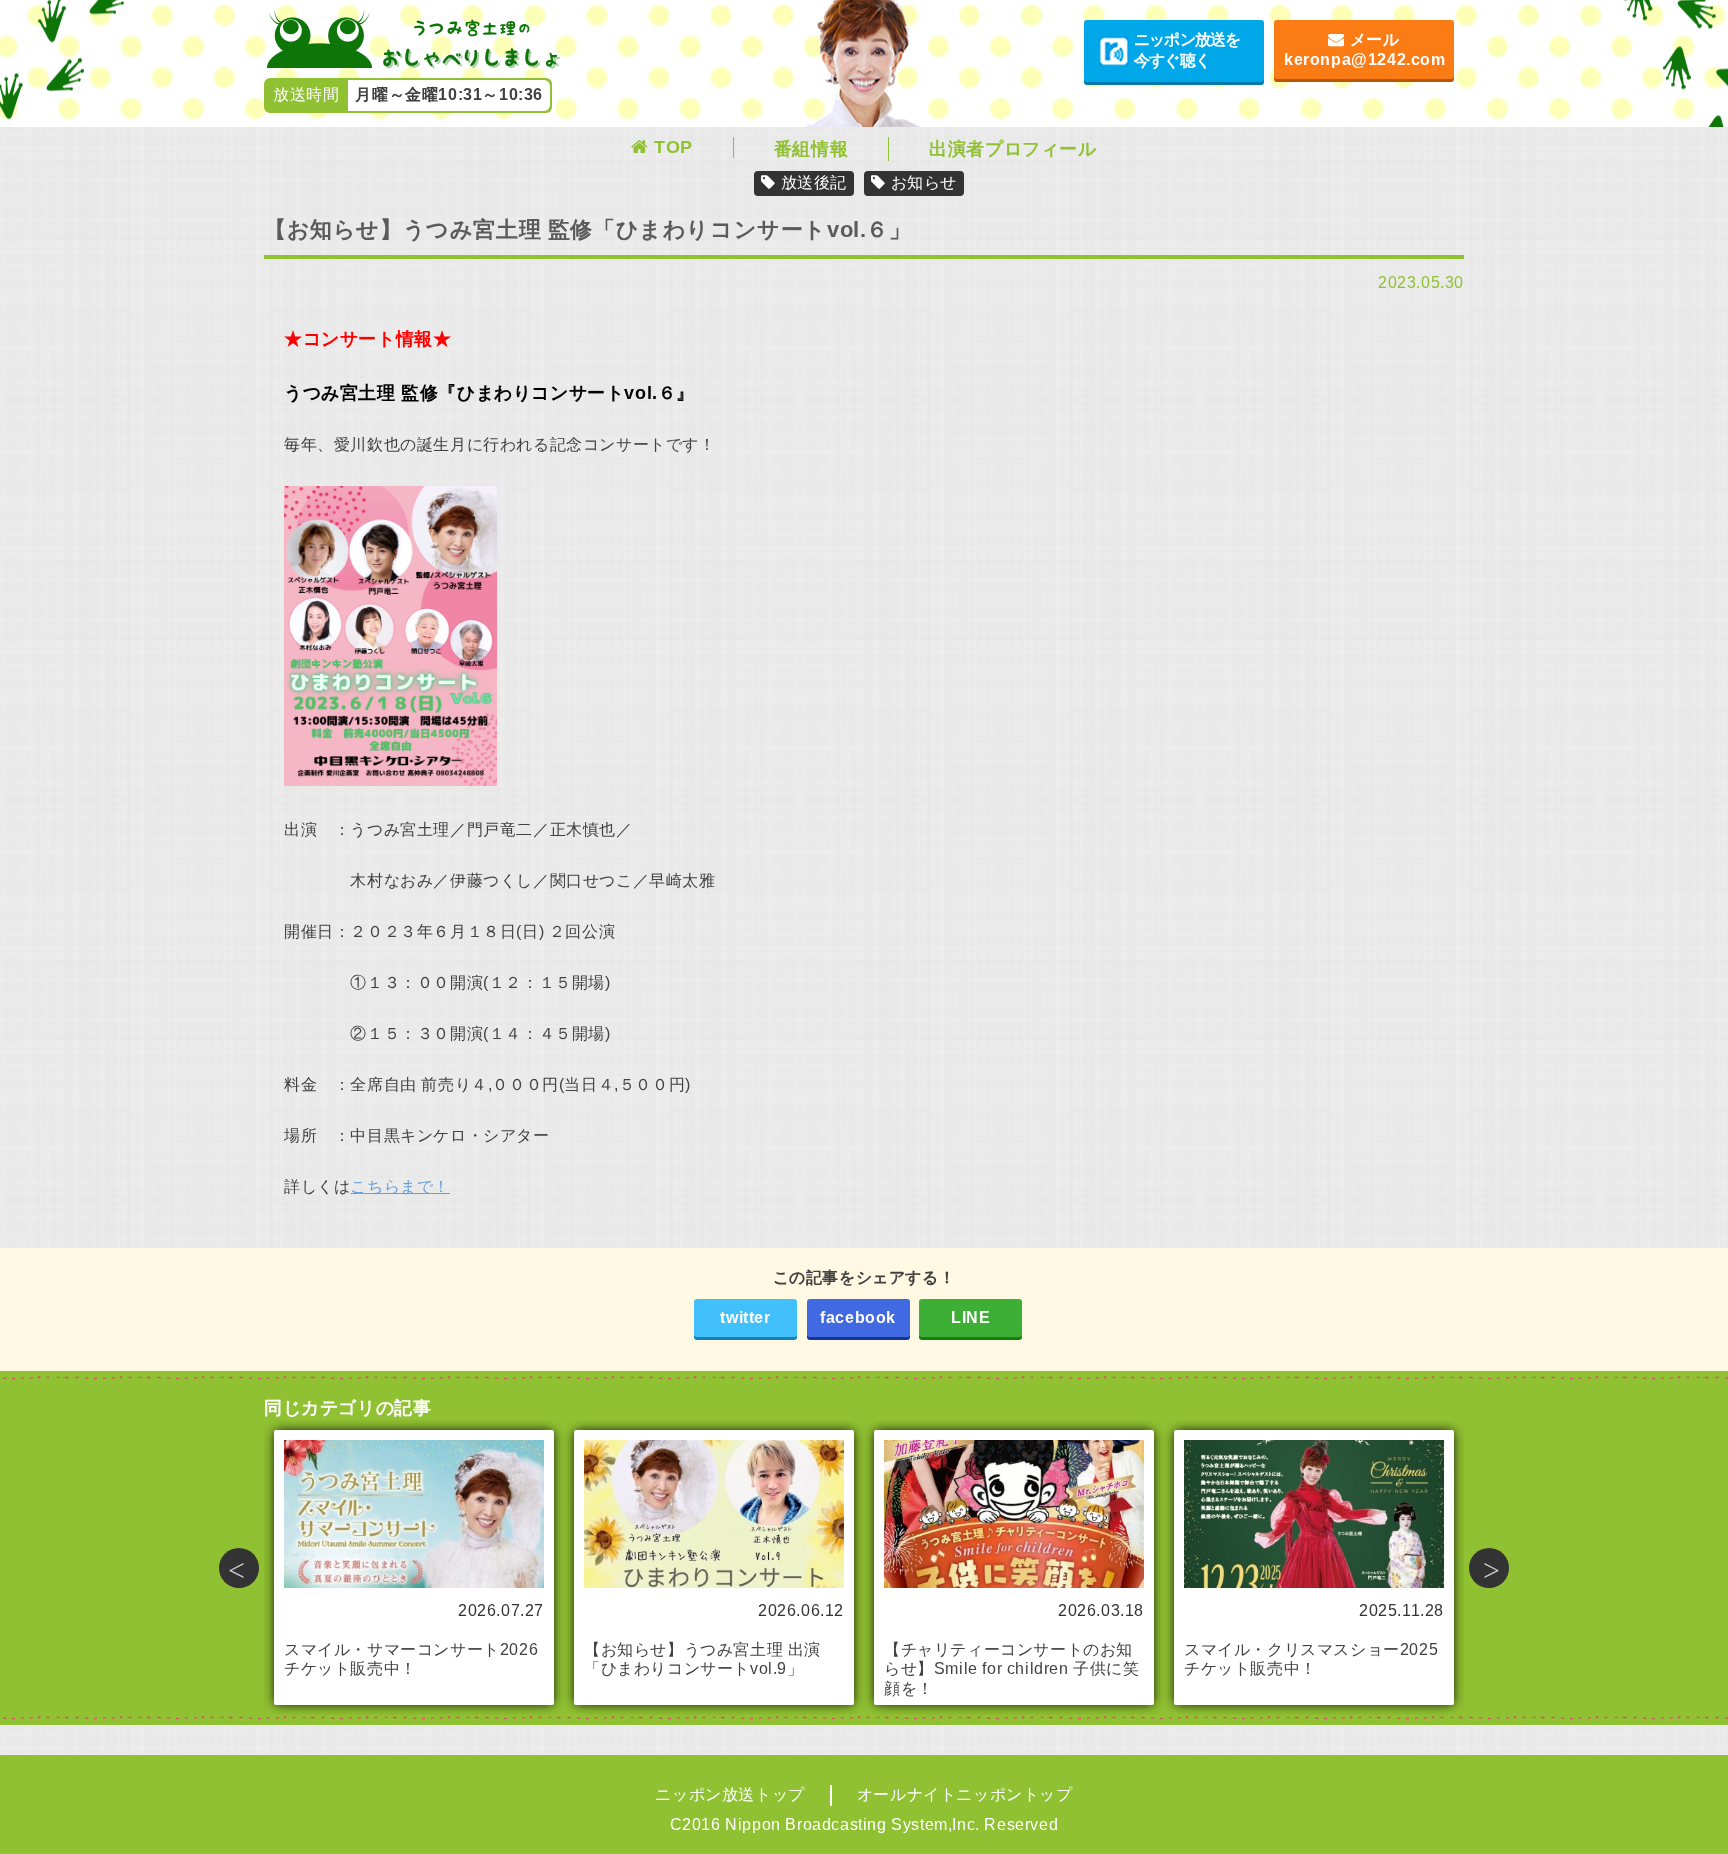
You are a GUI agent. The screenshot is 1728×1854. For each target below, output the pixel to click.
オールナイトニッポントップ (965, 1794)
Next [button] (1489, 1568)
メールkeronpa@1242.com (1365, 49)
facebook (858, 1317)
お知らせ (924, 182)
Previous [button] (239, 1568)
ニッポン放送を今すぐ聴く (1187, 50)
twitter (745, 1317)
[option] (414, 1567)
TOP (673, 147)
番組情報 (811, 149)
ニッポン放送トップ (729, 1794)
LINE (970, 1317)
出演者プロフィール (1012, 149)
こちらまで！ (400, 1186)
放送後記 (814, 182)
